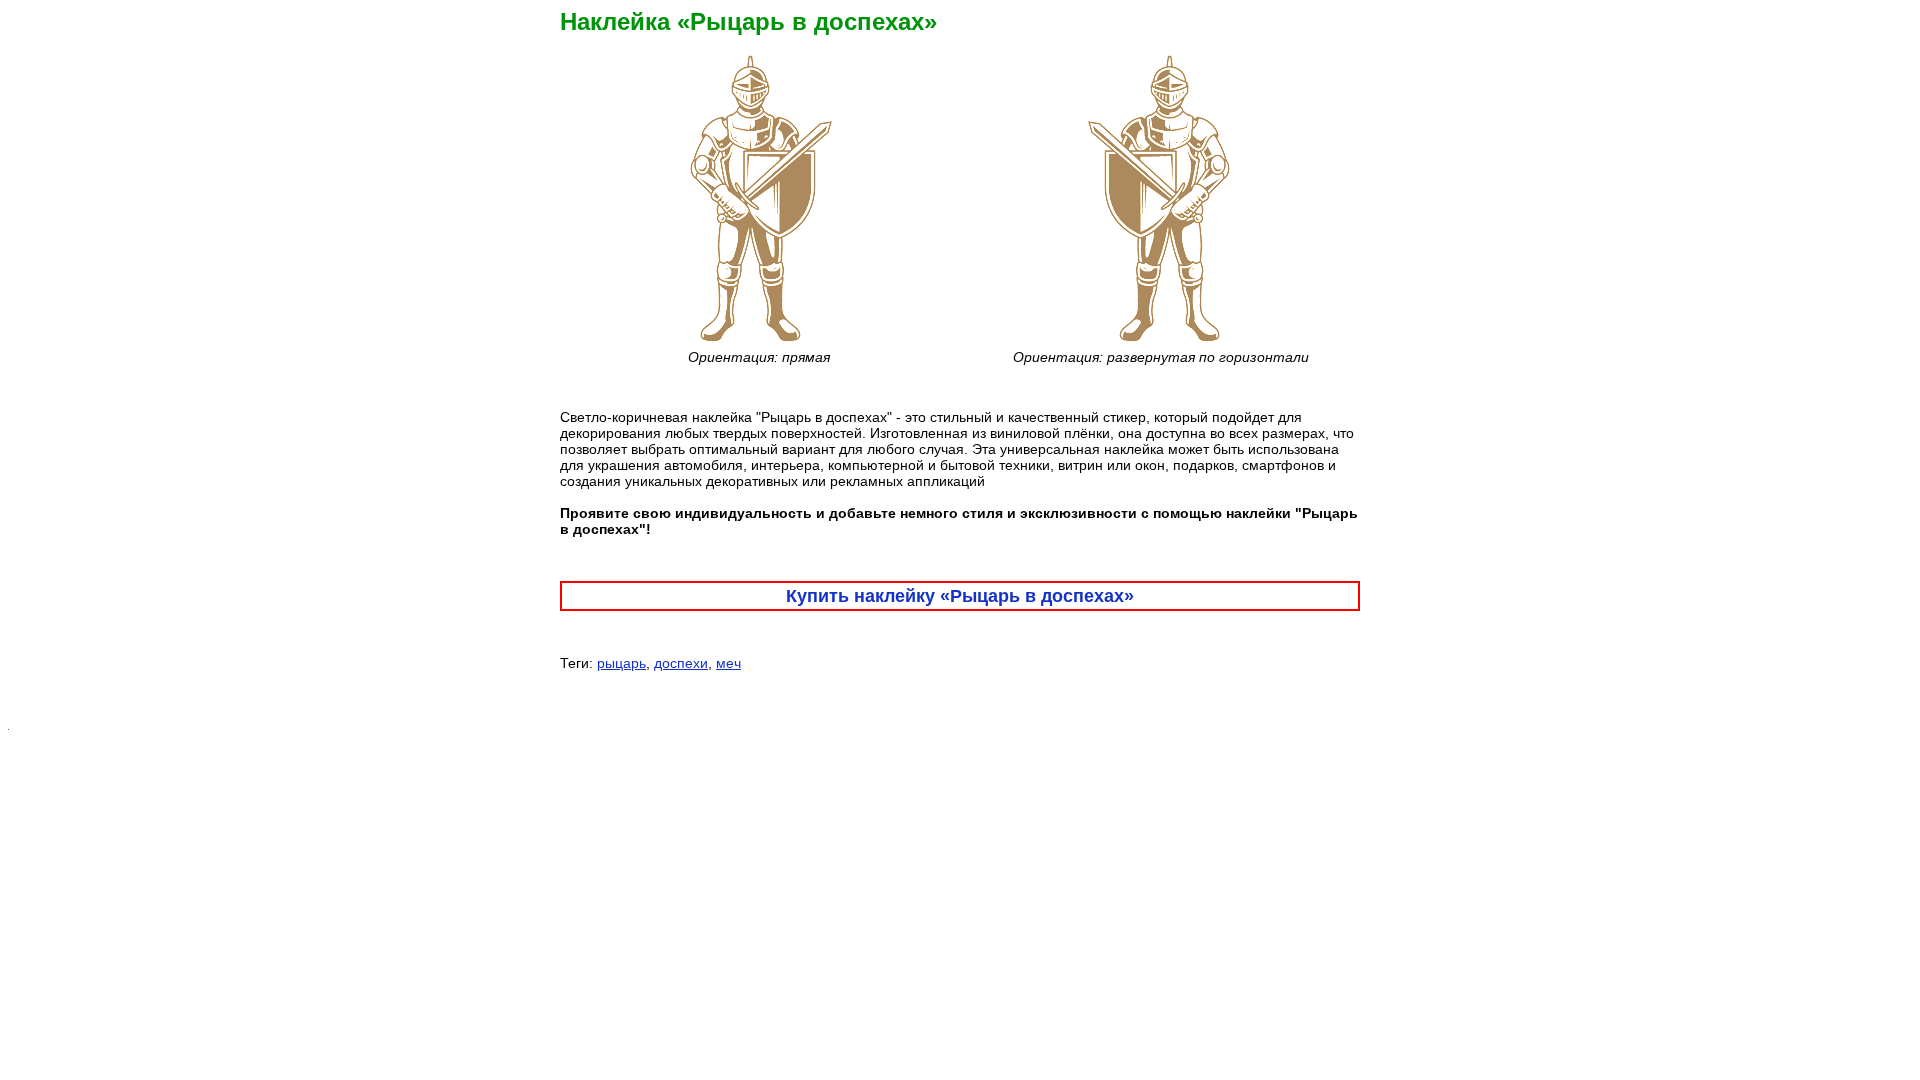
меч (728, 663)
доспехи (681, 663)
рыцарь (621, 663)
